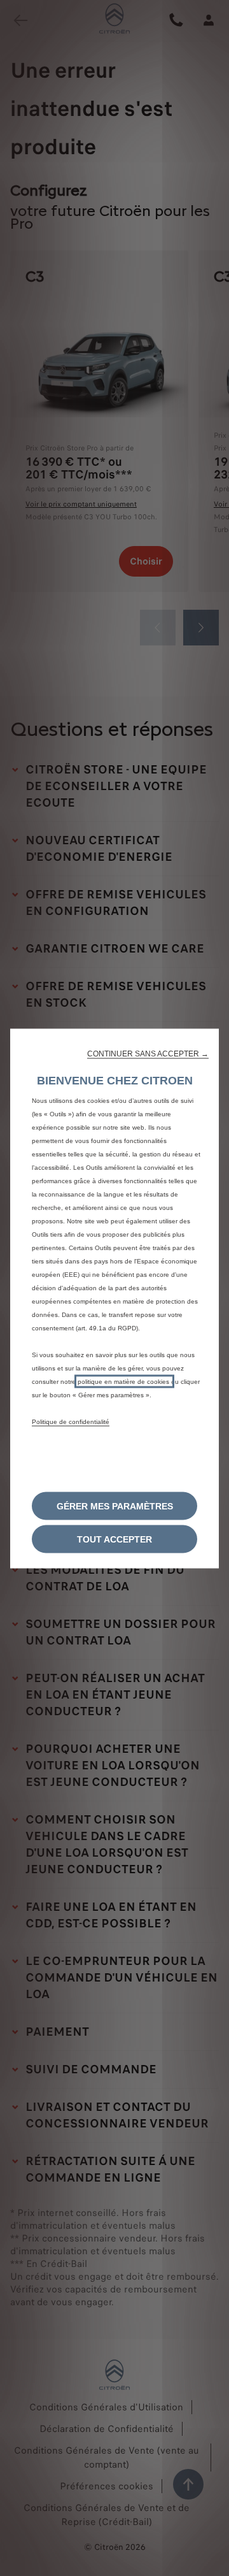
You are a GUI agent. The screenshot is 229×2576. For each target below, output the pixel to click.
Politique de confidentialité (71, 1421)
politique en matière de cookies (124, 1381)
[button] (148, 1053)
